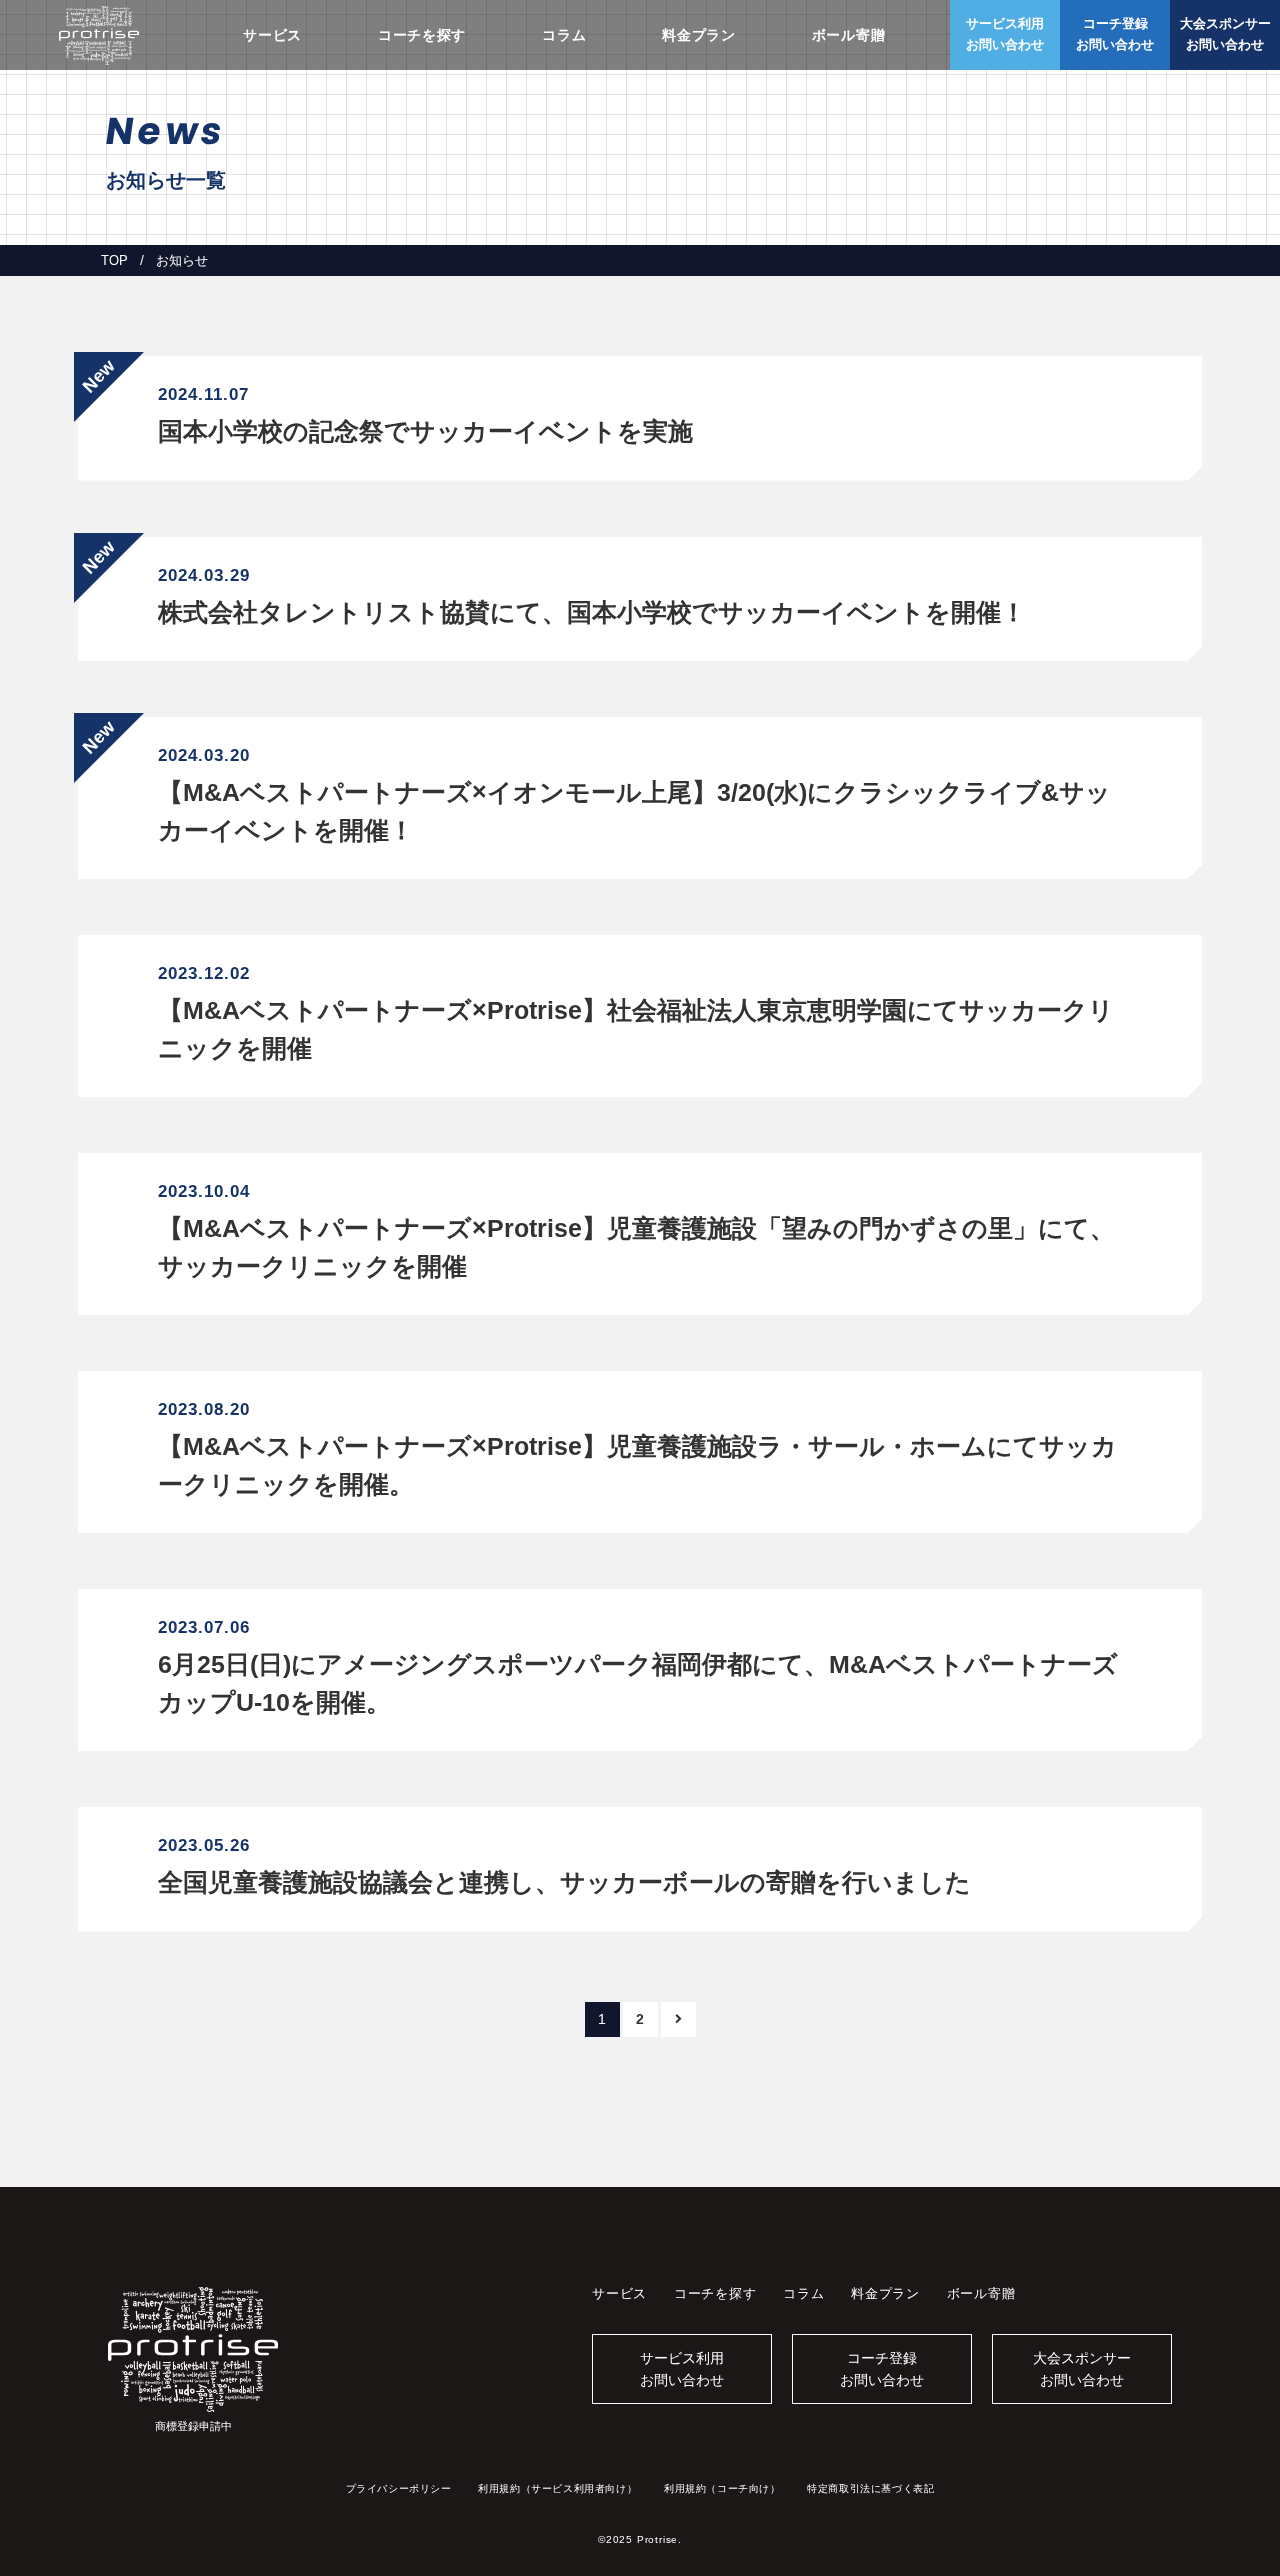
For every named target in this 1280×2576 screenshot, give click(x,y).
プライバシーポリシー (399, 2488)
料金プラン (699, 35)
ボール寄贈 (849, 35)
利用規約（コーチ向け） (722, 2488)
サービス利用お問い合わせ (682, 2369)
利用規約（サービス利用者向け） (557, 2488)
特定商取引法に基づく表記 (870, 2488)
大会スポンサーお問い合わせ (1082, 2369)
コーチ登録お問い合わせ (882, 2369)
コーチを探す (422, 35)
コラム (564, 35)
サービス (272, 35)
